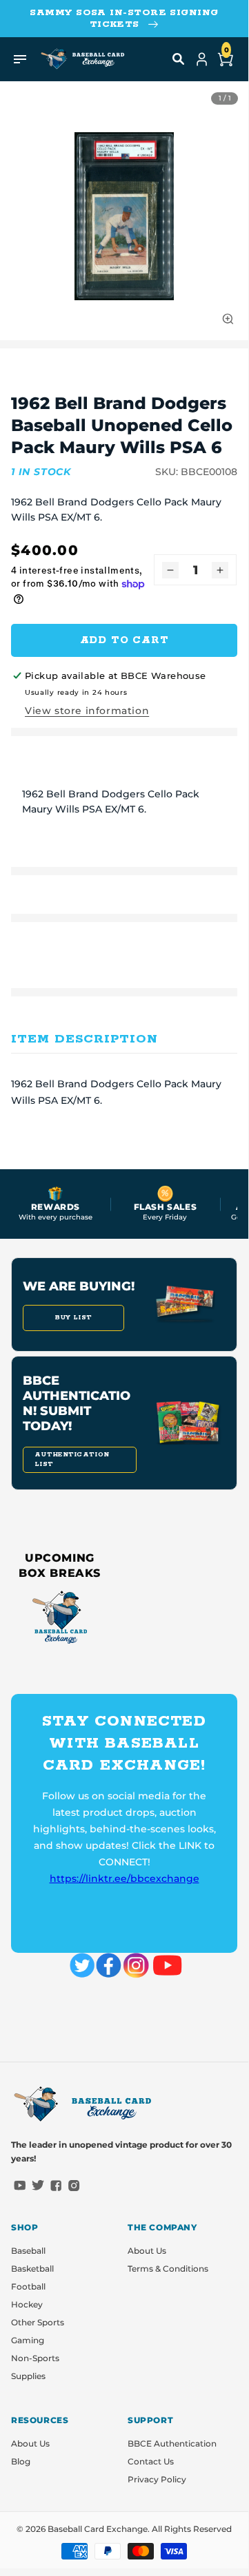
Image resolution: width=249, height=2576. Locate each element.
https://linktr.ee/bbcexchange (124, 1878)
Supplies (28, 2376)
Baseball (28, 2251)
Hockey (27, 2304)
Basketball (32, 2269)
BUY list (73, 1318)
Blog (21, 2461)
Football (28, 2286)
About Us (147, 2251)
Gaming (28, 2340)
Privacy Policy (157, 2479)
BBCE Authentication (172, 2443)
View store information (87, 711)
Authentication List (72, 1459)
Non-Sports (35, 2358)
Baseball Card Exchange (98, 2529)
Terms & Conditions (168, 2269)
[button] (179, 59)
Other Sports (38, 2322)
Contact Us (151, 2461)
